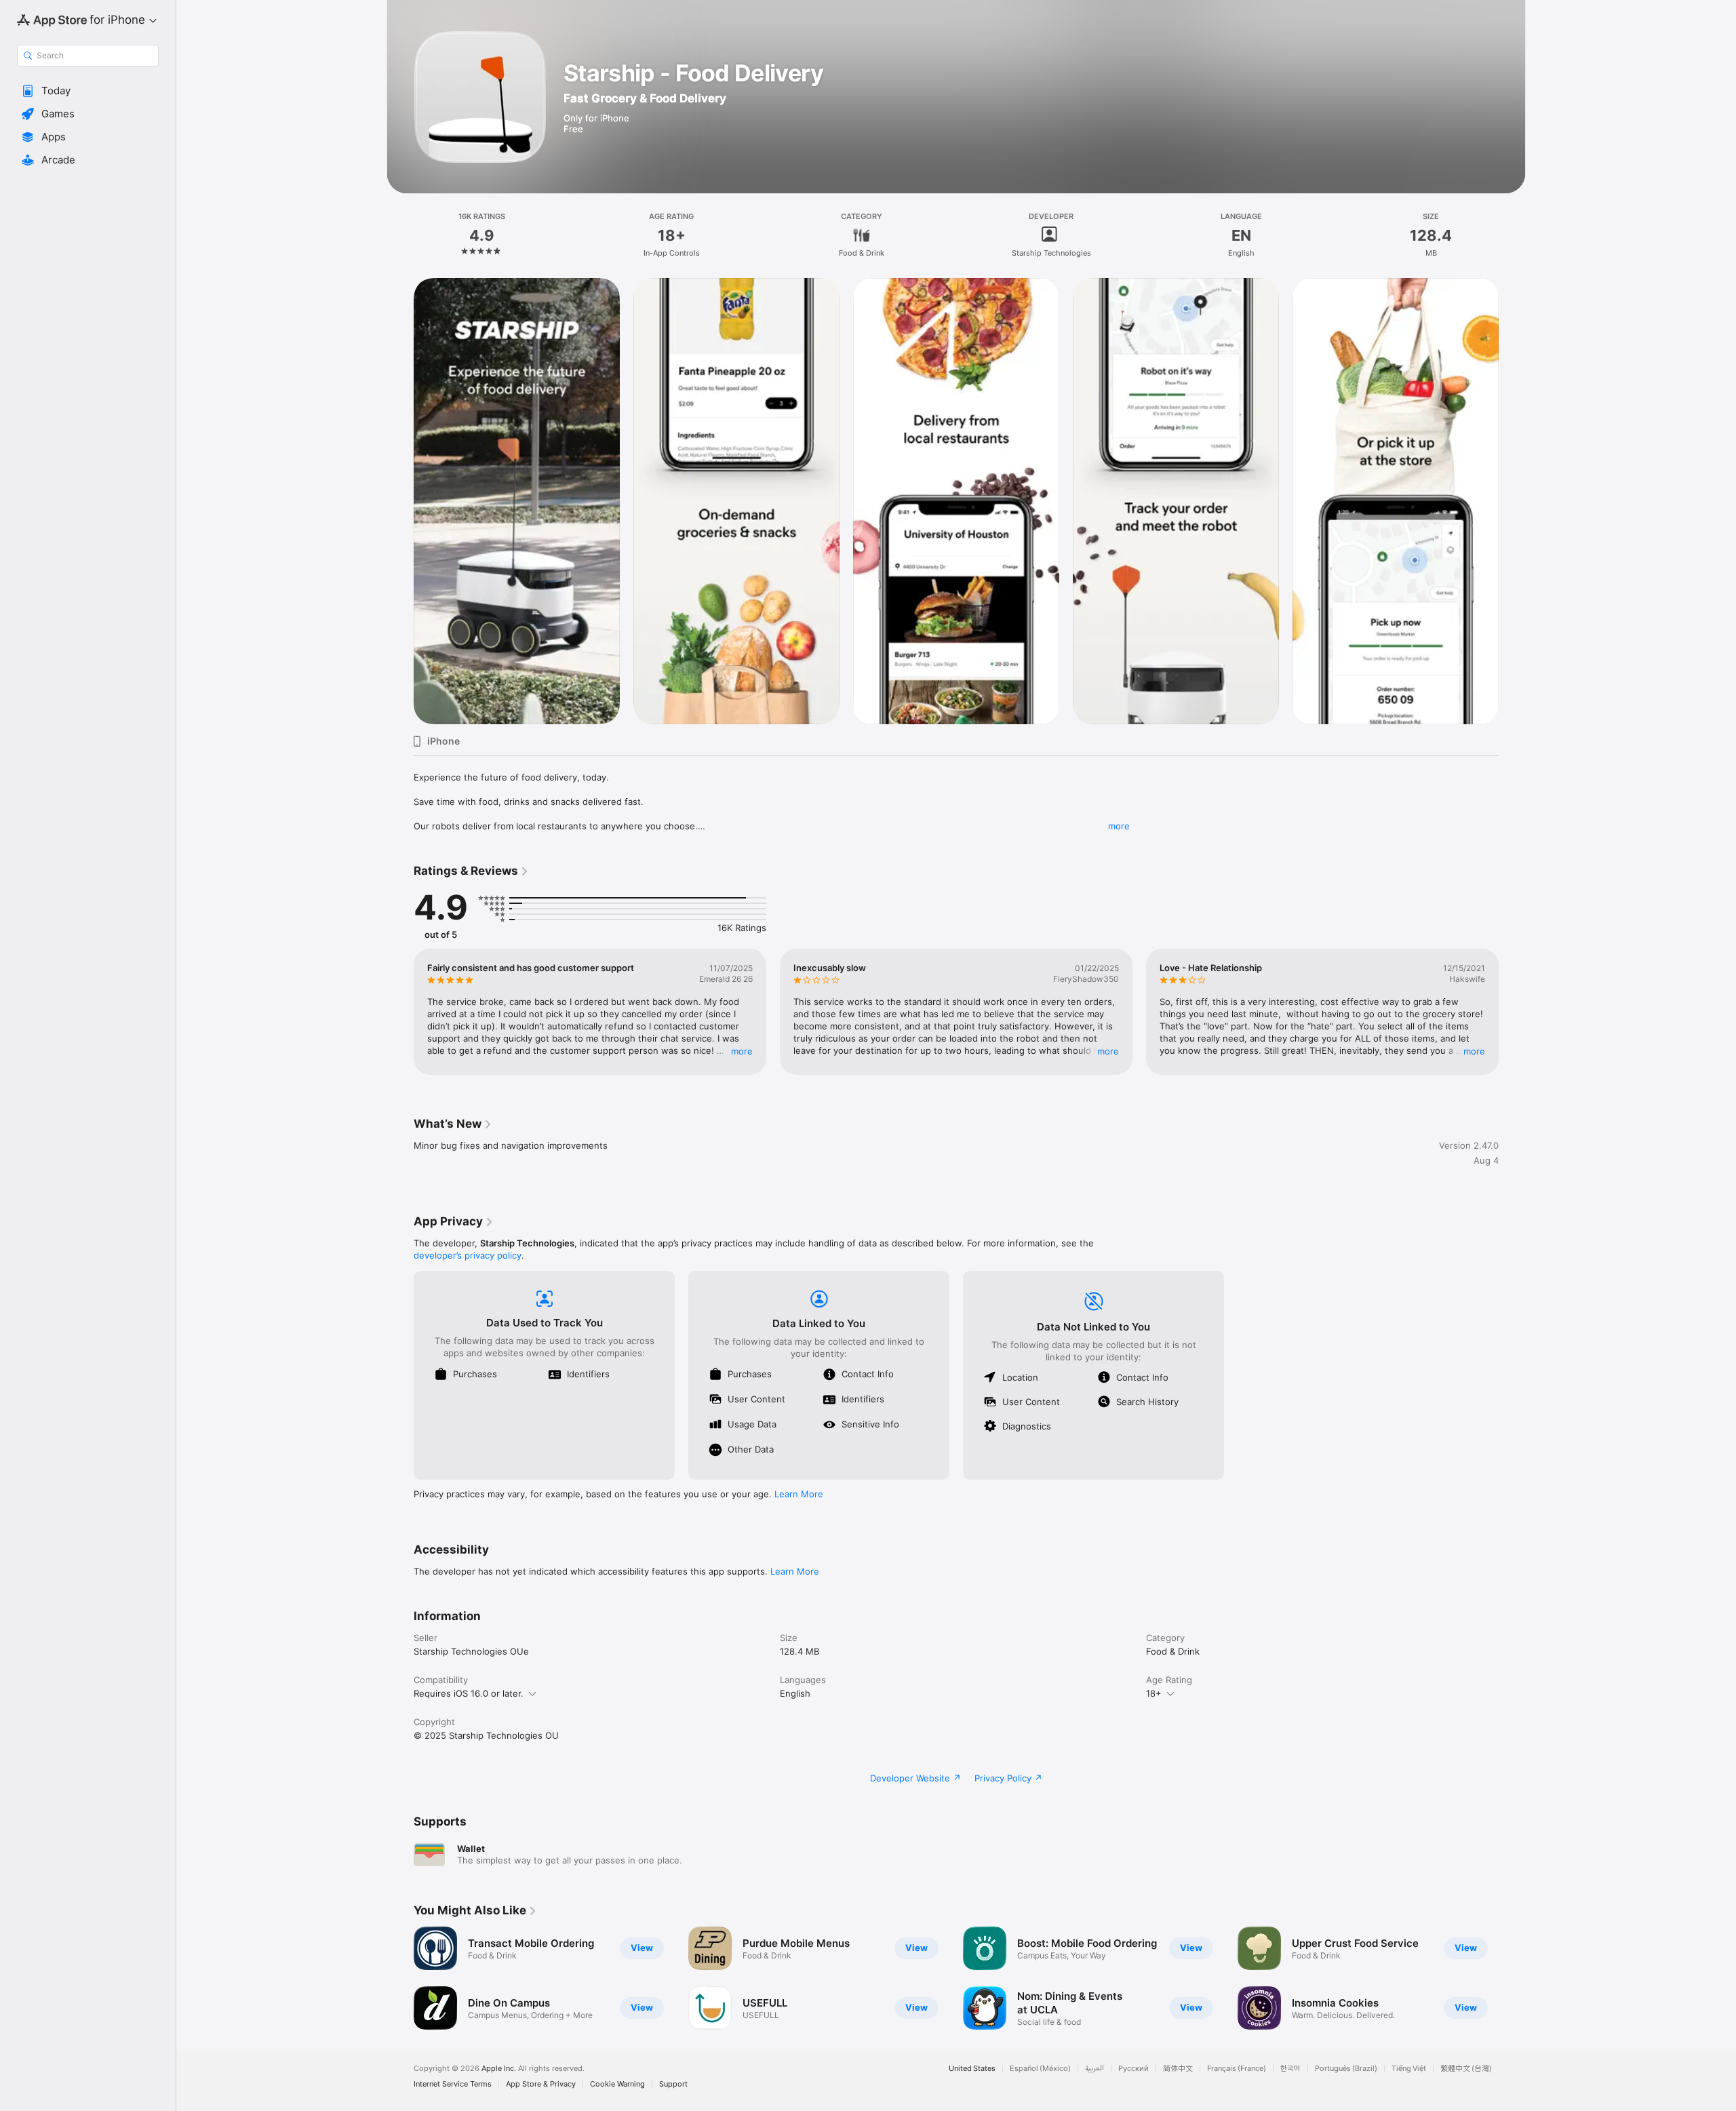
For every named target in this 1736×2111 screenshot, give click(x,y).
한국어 (1290, 2069)
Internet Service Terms (453, 2084)
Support (673, 2084)
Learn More (799, 1494)
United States (972, 2069)
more (1119, 826)
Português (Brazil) (1346, 2069)
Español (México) (1040, 2069)
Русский (1133, 2069)
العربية (1094, 2069)
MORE (742, 1051)
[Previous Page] (400, 501)
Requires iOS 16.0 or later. (469, 1693)
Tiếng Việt (1409, 2069)
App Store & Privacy (541, 2084)
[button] (88, 91)
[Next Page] (1512, 501)
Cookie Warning (617, 2084)
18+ (1154, 1693)
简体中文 (1178, 2069)
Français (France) (1237, 2069)
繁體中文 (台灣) (1466, 2069)
